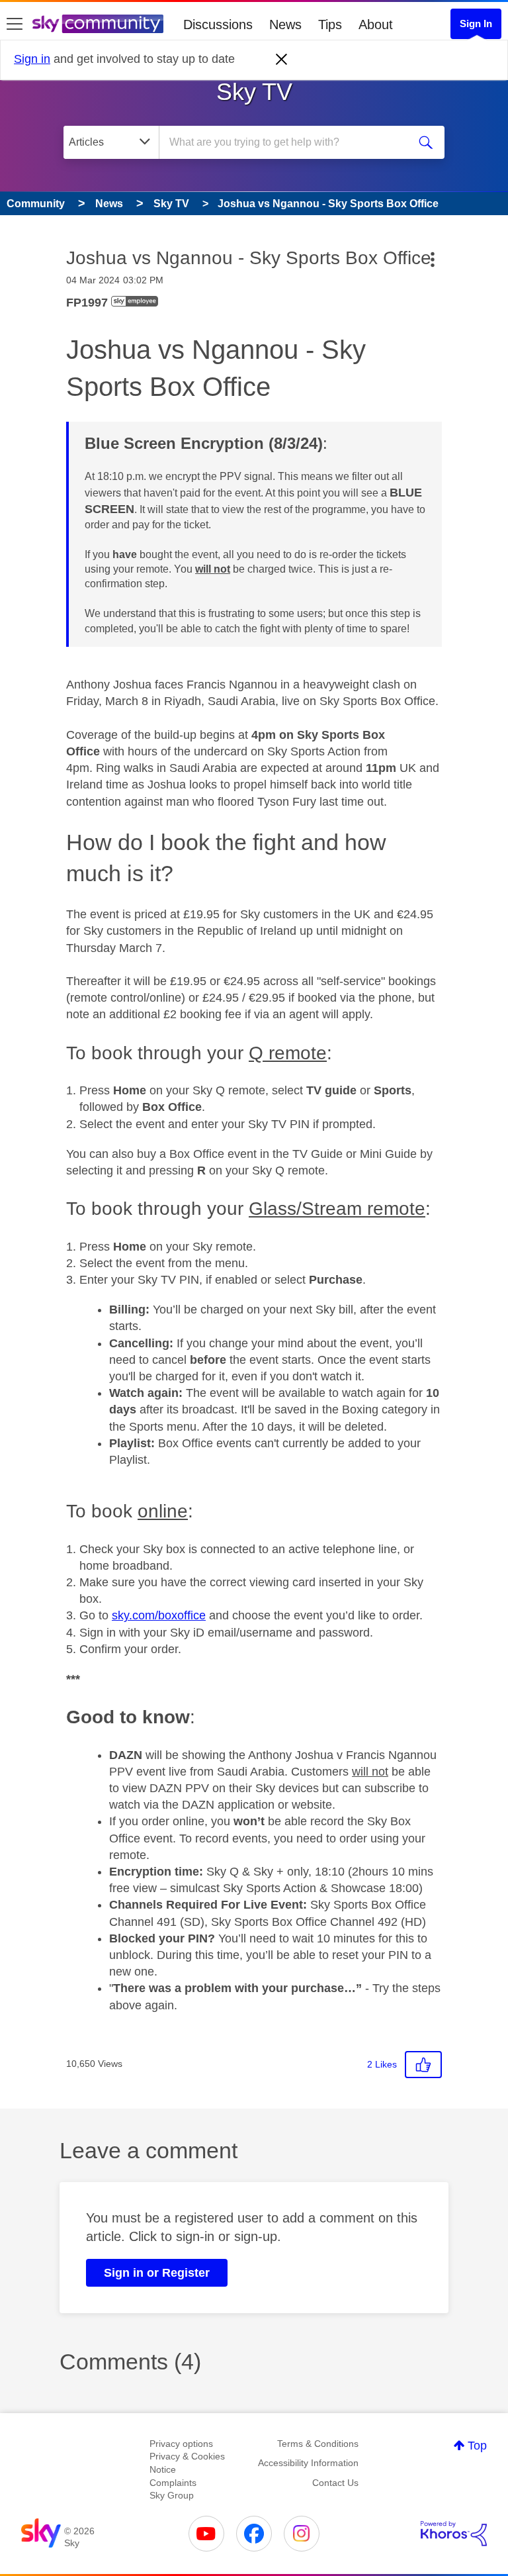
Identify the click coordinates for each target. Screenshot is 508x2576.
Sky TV (254, 92)
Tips (330, 24)
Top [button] (477, 2446)
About (376, 24)
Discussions (218, 24)
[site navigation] (15, 24)
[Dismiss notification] (282, 60)
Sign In (476, 24)
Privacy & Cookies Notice (187, 2463)
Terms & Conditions (318, 2444)
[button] (423, 2065)
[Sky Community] (98, 24)
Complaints (173, 2483)
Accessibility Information (308, 2463)
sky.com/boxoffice (159, 1615)
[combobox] (288, 142)
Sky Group (172, 2495)
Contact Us (335, 2483)
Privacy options (181, 2444)
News (285, 24)
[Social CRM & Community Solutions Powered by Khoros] (454, 2534)
